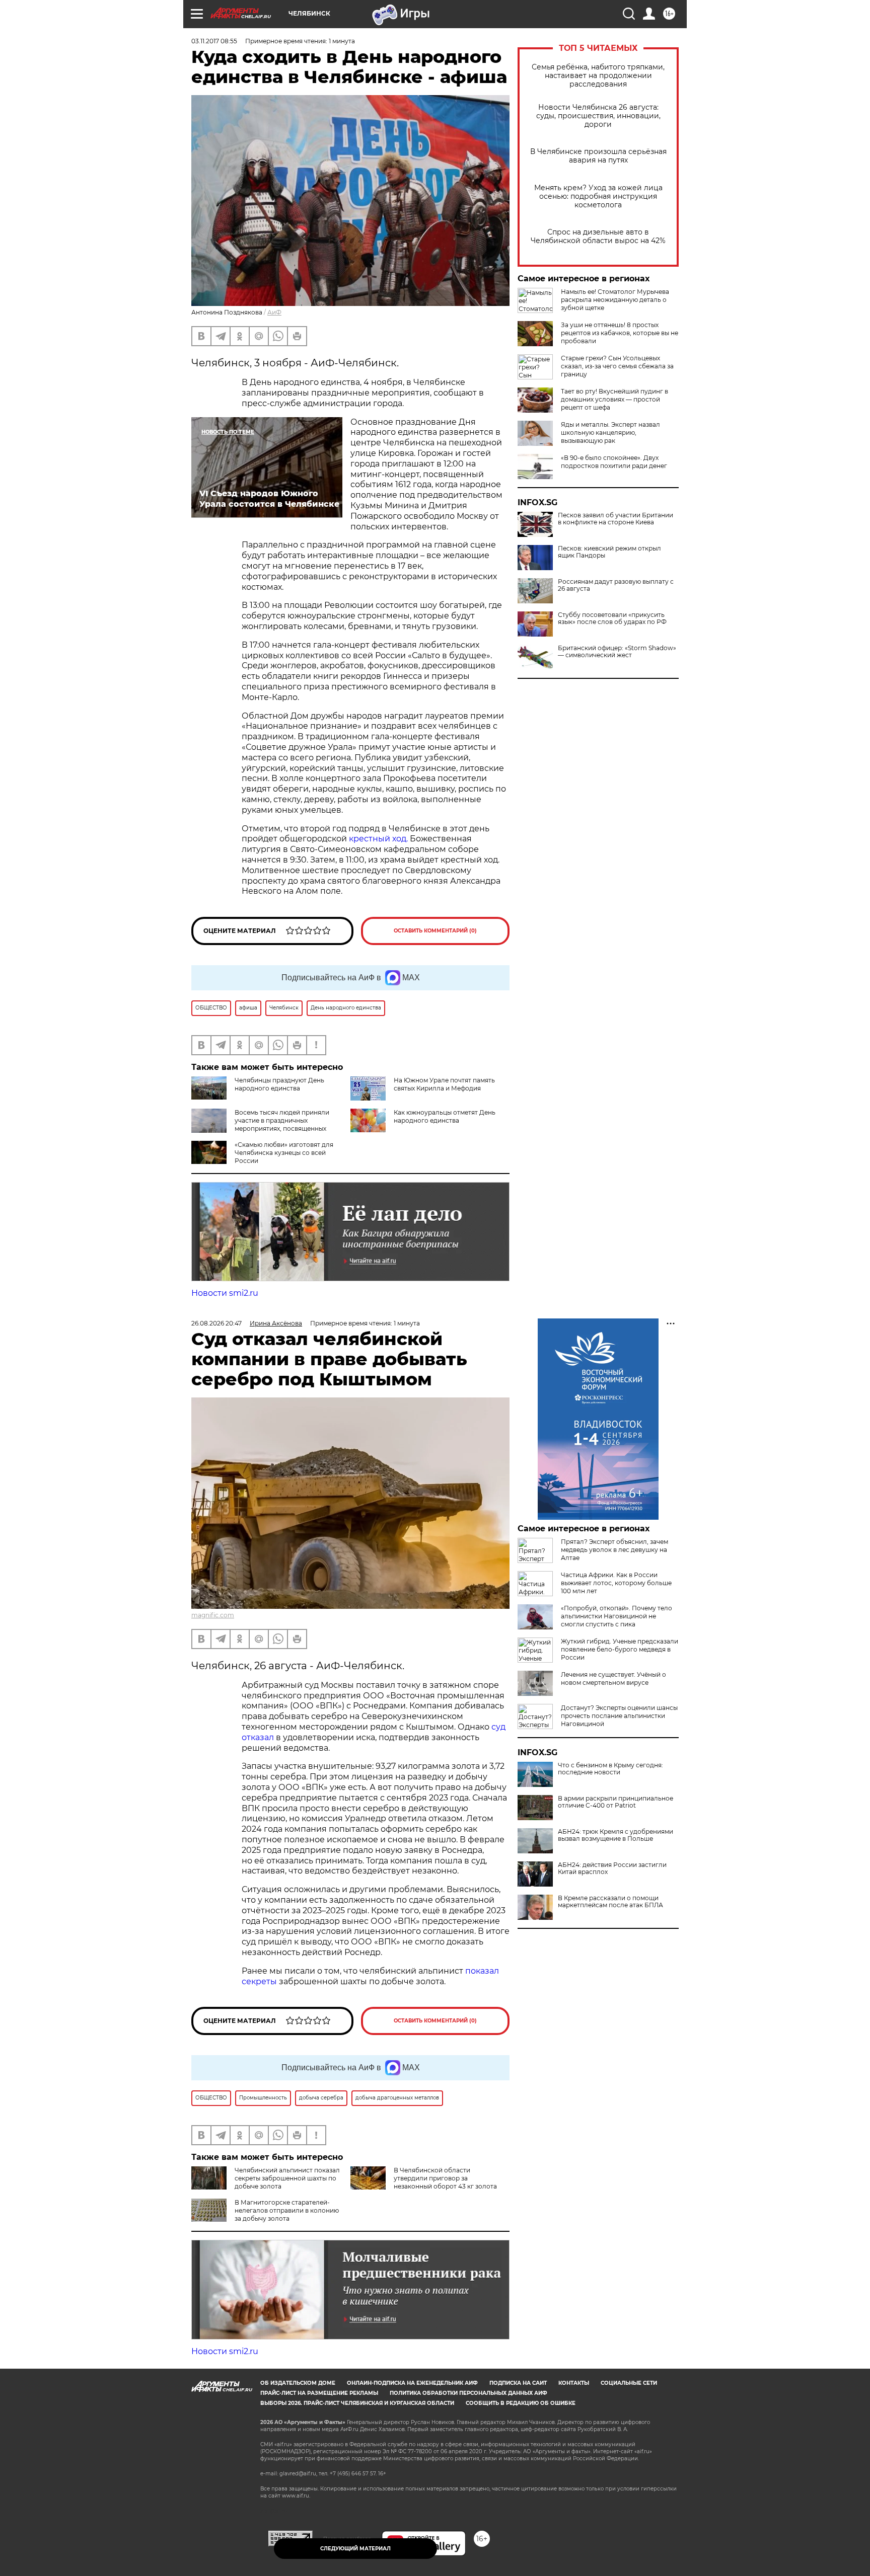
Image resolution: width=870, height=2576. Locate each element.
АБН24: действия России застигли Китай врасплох (612, 1868)
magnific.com (213, 1615)
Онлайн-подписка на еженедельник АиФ (412, 2383)
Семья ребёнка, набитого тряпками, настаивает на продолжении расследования (598, 76)
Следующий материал (355, 2549)
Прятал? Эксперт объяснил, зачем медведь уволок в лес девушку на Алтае (614, 1550)
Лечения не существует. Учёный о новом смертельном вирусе (613, 1679)
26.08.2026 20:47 (216, 1323)
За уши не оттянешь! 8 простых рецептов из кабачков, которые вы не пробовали (620, 333)
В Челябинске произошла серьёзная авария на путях (598, 156)
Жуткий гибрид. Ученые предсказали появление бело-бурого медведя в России (620, 1649)
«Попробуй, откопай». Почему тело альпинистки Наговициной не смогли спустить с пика (617, 1616)
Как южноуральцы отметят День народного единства (445, 1116)
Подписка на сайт (518, 2383)
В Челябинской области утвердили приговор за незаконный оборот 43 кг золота (445, 2178)
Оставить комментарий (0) (435, 931)
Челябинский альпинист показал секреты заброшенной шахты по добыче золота (287, 2178)
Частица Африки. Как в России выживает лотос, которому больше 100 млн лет (616, 1583)
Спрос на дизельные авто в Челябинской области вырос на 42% (598, 237)
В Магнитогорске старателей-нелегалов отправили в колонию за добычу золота (287, 2210)
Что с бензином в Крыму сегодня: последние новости (610, 1769)
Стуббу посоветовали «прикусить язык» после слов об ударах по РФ (612, 618)
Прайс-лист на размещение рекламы (319, 2393)
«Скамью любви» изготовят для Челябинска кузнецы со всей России (284, 1153)
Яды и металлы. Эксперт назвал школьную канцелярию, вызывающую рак (610, 433)
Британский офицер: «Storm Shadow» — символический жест (617, 652)
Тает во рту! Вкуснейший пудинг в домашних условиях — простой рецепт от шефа (614, 399)
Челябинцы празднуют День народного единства (279, 1084)
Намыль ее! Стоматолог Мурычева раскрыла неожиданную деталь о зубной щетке (615, 300)
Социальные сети (629, 2383)
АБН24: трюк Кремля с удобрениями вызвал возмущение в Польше (615, 1835)
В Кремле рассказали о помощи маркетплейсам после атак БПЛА (610, 1902)
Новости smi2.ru (225, 1293)
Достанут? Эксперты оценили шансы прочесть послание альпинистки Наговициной (619, 1716)
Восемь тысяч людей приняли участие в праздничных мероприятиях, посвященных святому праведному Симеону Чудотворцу (261, 1128)
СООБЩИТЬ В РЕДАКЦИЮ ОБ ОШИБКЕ (521, 2403)
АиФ (274, 312)
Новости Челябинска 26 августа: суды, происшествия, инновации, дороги (598, 116)
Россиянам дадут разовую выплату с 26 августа (616, 585)
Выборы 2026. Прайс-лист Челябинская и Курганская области (357, 2403)
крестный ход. (379, 839)
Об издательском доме (298, 2383)
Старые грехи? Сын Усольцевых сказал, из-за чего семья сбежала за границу (617, 366)
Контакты (574, 2383)
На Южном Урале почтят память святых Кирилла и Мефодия (444, 1084)
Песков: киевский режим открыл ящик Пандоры (609, 552)
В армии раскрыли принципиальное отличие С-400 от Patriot (615, 1802)
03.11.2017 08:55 (214, 41)
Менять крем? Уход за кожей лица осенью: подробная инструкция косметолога (598, 197)
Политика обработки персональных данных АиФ (468, 2393)
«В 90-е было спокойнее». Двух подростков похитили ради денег (614, 462)
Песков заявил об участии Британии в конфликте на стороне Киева (615, 519)
